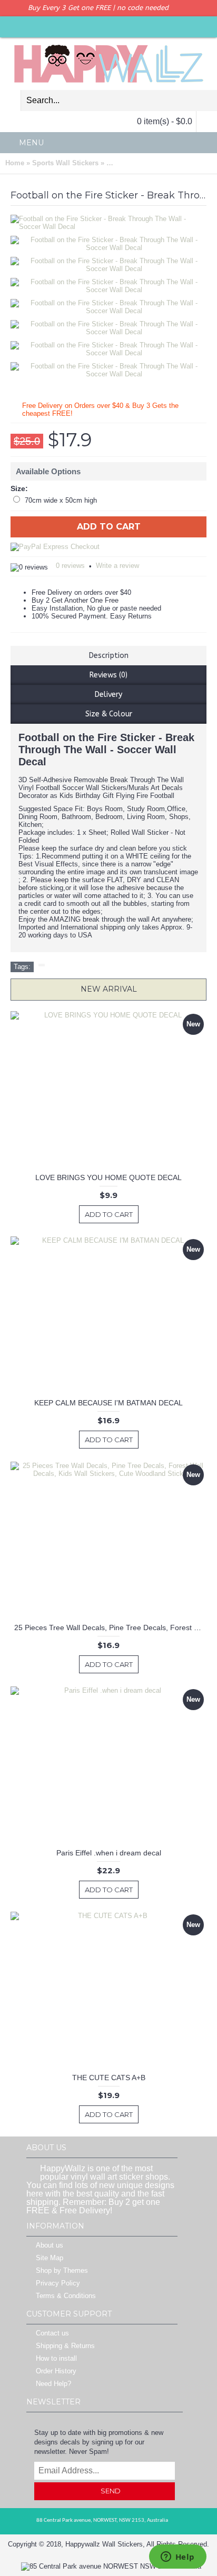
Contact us (52, 2334)
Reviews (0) (108, 675)
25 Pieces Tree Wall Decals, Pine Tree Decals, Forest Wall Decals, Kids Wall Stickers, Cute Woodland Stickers (110, 1628)
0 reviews (70, 566)
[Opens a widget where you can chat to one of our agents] (177, 2558)
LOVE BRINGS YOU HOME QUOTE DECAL (108, 1177)
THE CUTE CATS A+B (109, 2078)
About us (50, 2246)
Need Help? (53, 2384)
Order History (56, 2372)
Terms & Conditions (66, 2296)
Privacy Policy (58, 2284)
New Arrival (109, 989)
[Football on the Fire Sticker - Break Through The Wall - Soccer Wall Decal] (112, 241)
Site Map (50, 2258)
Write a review (117, 566)
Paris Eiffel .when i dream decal (109, 1853)
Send (111, 2491)
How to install (56, 2359)
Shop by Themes (62, 2271)
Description (109, 656)
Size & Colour (109, 714)
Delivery (108, 695)
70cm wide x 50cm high (61, 500)
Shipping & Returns (65, 2346)
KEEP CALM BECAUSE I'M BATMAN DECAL (108, 1403)
